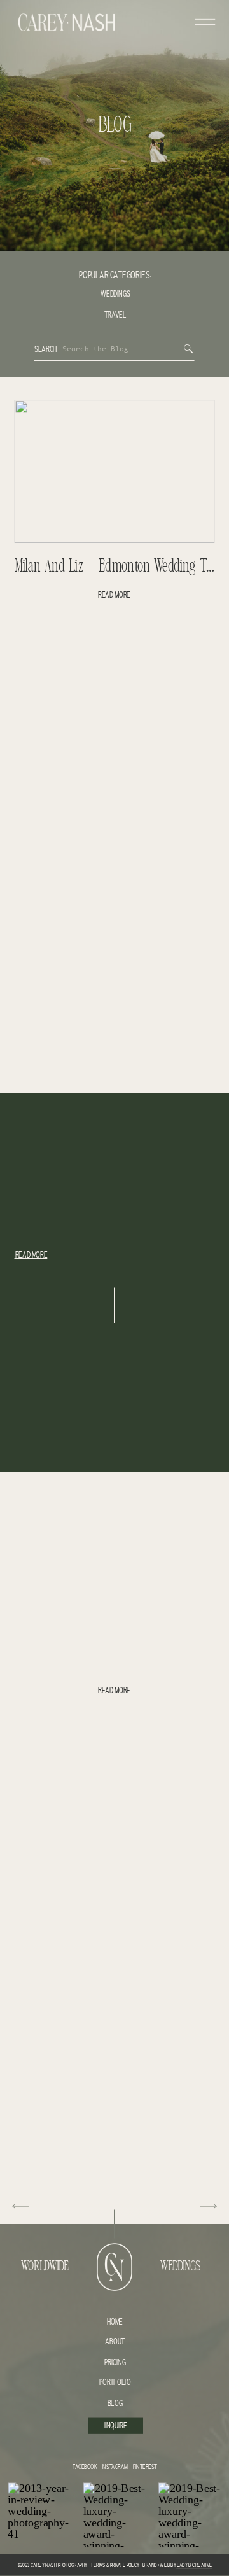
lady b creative (194, 2565)
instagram (114, 2467)
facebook (85, 2467)
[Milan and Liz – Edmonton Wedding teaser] (115, 471)
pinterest (145, 2467)
